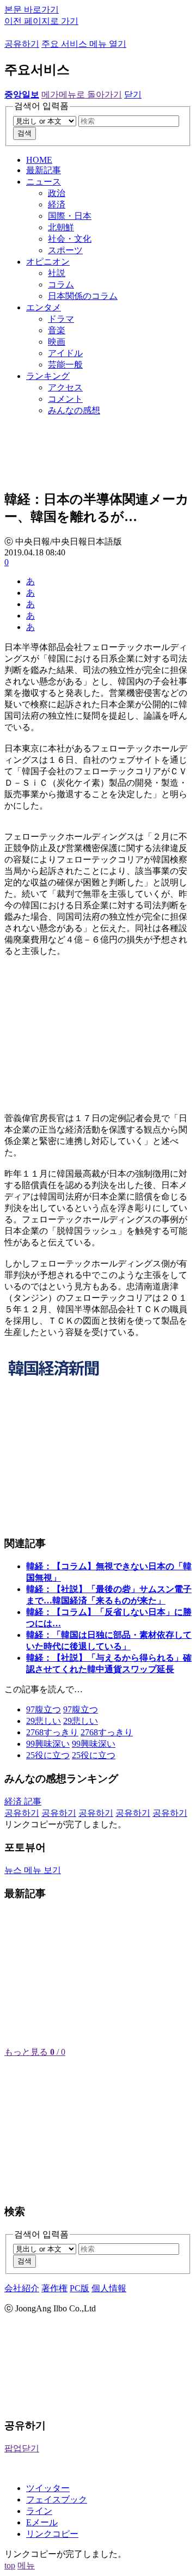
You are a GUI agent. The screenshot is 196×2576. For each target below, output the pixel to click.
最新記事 (44, 170)
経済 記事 (23, 1801)
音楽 (57, 330)
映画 (57, 342)
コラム (61, 284)
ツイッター (48, 2488)
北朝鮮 (61, 227)
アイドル (65, 353)
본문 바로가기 (32, 10)
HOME (39, 160)
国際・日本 (70, 216)
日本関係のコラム (83, 296)
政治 (57, 193)
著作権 (54, 2288)
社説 (57, 273)
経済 (57, 204)
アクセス (65, 387)
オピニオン (48, 262)
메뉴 (26, 2565)
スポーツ (65, 250)
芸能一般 (65, 365)
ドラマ (61, 319)
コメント (65, 399)
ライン (39, 2511)
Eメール (42, 2522)
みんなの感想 (74, 410)
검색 (24, 133)
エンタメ (44, 307)
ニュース (44, 182)
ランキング (48, 376)
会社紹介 (22, 2288)
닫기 (133, 94)
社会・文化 (70, 239)
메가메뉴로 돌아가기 (82, 94)
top (10, 2565)
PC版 (79, 2288)
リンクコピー (52, 2534)
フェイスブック (57, 2499)
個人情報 (109, 2288)
